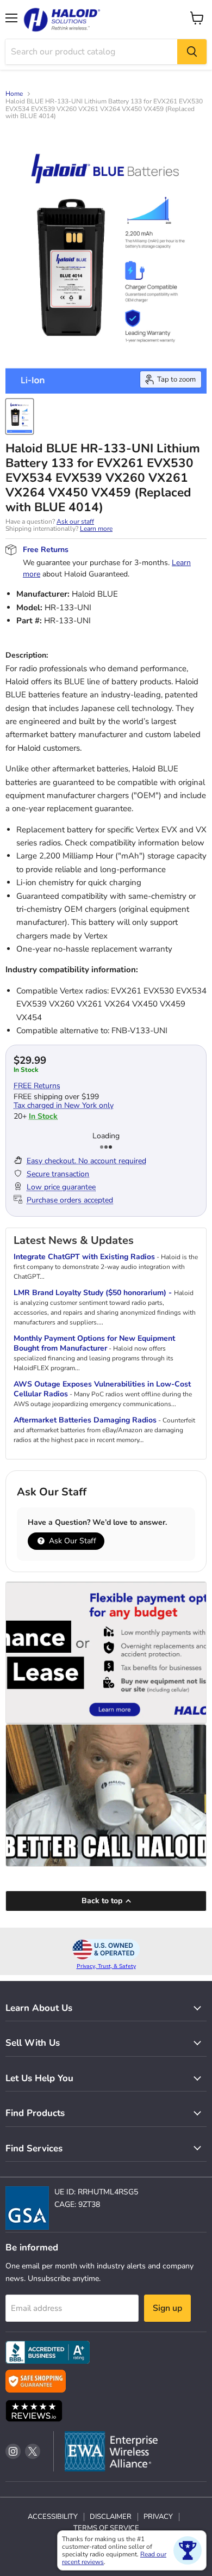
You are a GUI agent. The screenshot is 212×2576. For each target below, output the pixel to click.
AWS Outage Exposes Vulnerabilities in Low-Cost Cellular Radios (102, 1389)
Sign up (167, 2308)
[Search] (192, 52)
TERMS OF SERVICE (106, 2528)
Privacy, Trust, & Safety (106, 1966)
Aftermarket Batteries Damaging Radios (85, 1420)
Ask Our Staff (71, 1541)
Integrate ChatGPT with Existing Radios (84, 1257)
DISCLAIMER (111, 2517)
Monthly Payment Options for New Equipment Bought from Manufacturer (94, 1343)
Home (14, 94)
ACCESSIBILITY (53, 2517)
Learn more (96, 529)
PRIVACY (158, 2517)
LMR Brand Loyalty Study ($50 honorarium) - (94, 1293)
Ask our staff (75, 522)
